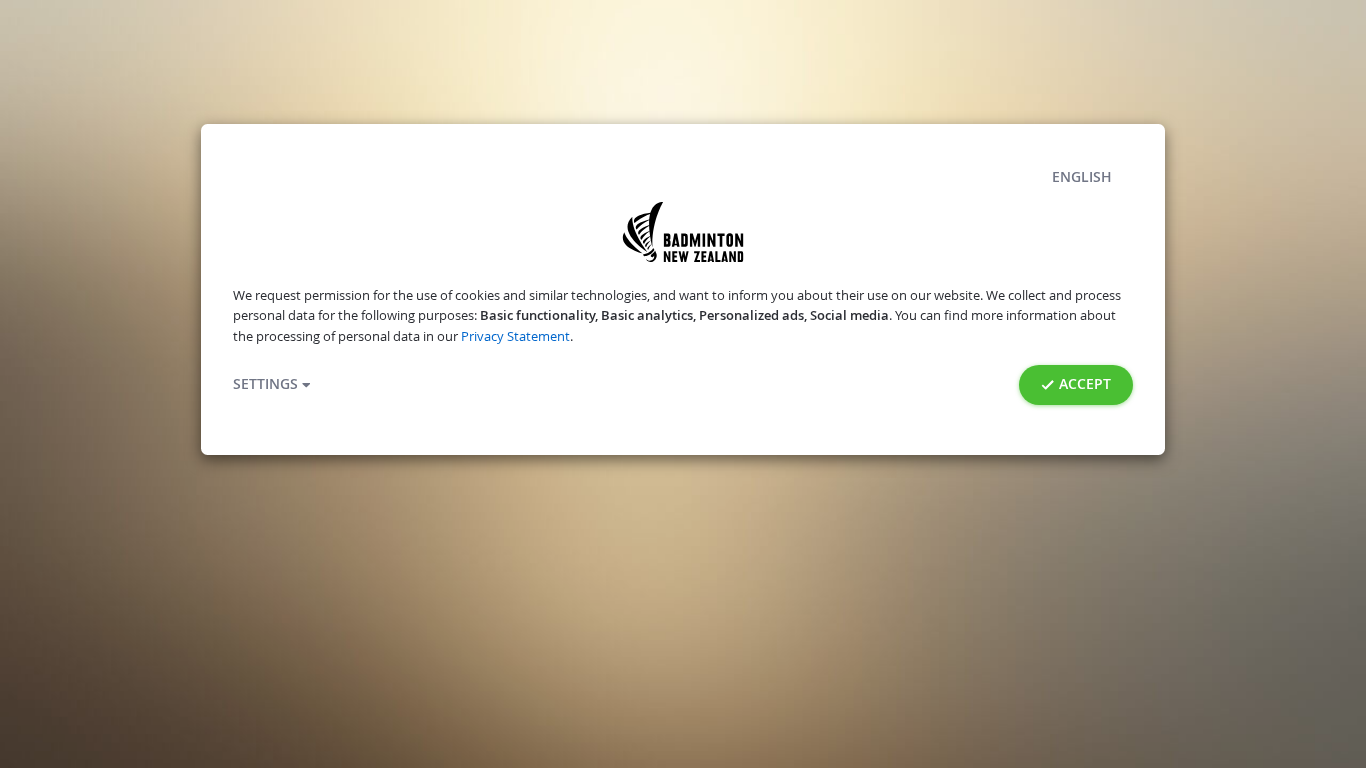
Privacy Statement (515, 336)
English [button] (1082, 177)
